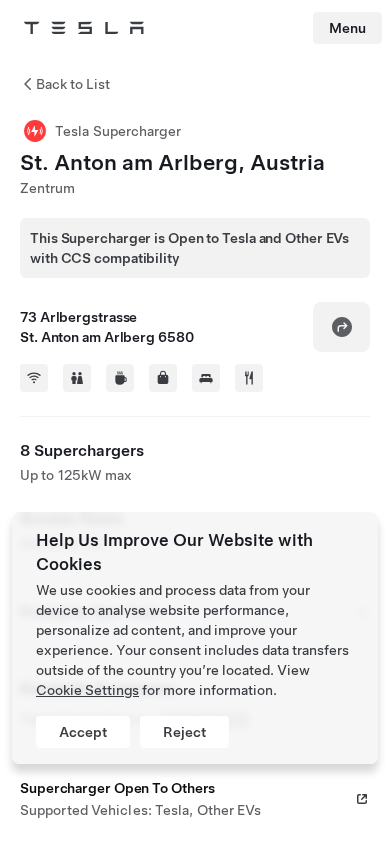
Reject (184, 732)
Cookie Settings (87, 690)
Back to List (73, 84)
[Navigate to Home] (84, 28)
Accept (83, 732)
